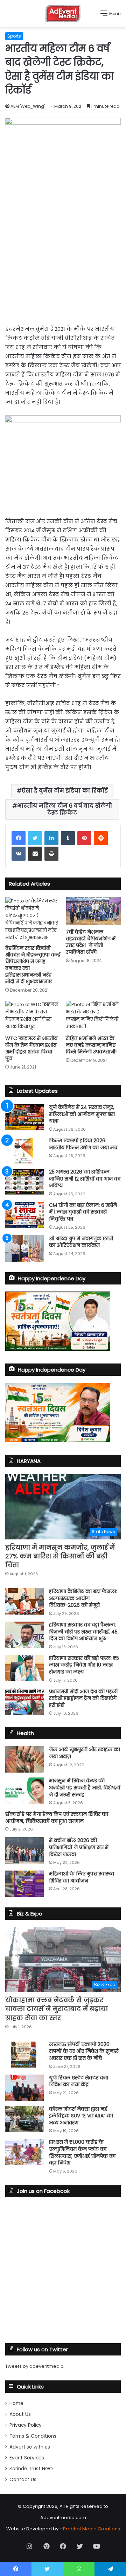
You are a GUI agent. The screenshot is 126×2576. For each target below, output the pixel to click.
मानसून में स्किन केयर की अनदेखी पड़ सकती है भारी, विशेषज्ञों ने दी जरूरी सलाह (85, 1788)
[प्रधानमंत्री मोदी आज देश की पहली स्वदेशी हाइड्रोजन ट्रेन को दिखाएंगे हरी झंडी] (24, 1701)
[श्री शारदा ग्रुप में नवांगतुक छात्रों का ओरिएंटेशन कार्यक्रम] (24, 1248)
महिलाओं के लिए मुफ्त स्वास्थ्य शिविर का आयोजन (82, 1877)
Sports (14, 36)
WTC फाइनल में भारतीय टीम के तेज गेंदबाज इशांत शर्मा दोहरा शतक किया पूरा (31, 1048)
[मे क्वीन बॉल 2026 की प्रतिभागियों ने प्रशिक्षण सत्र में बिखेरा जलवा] (24, 1850)
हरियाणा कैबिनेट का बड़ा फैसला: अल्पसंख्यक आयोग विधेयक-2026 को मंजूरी (83, 1598)
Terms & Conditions (33, 2436)
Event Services (27, 2458)
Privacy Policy (26, 2425)
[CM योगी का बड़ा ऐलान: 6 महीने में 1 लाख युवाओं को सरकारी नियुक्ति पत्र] (24, 1215)
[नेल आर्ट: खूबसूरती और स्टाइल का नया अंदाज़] (24, 1759)
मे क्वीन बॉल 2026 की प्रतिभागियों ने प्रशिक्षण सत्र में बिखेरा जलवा (79, 1847)
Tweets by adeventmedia (34, 2366)
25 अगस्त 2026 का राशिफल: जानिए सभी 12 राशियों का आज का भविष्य (85, 1179)
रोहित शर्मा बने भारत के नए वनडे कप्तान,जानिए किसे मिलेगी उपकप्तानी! (91, 1045)
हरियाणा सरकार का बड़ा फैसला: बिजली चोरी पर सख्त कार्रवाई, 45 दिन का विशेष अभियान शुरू (83, 1632)
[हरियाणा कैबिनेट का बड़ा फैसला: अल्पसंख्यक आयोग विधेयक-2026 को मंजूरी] (24, 1601)
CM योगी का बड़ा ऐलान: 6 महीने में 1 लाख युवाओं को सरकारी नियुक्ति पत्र (83, 1212)
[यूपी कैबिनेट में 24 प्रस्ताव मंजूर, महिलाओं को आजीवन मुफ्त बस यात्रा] (24, 1117)
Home (16, 2403)
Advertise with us (30, 2447)
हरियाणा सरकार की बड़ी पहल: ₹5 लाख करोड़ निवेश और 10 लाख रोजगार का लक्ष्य (84, 1665)
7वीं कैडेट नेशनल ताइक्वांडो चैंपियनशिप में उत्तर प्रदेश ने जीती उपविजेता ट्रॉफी (91, 942)
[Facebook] (19, 838)
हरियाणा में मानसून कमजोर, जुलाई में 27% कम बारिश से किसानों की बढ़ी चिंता (60, 1556)
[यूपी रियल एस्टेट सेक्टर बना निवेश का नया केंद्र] (24, 2088)
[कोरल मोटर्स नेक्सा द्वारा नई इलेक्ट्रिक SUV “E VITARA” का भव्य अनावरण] (24, 2119)
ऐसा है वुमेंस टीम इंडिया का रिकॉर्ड (65, 791)
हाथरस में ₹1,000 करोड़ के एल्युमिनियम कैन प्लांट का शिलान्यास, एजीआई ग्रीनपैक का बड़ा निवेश (82, 2152)
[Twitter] (35, 838)
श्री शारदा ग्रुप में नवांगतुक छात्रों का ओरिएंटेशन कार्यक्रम (81, 1242)
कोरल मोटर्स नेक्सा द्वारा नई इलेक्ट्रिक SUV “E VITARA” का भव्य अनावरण (81, 2116)
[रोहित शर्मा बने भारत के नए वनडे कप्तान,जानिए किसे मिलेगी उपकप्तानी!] (93, 1016)
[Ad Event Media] (63, 14)
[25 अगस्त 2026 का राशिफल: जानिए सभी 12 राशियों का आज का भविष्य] (24, 1182)
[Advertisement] (63, 261)
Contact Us (23, 2480)
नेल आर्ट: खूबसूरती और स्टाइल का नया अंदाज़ (85, 1753)
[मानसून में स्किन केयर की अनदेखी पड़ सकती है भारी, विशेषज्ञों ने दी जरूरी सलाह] (24, 1791)
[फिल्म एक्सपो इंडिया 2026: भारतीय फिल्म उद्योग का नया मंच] (24, 1151)
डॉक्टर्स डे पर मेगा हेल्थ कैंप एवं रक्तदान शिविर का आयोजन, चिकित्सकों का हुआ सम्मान (57, 1818)
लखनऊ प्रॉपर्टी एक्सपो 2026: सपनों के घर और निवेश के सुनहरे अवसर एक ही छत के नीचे (84, 2051)
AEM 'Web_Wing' (28, 106)
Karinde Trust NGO (31, 2469)
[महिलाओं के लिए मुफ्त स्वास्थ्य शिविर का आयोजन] (24, 1884)
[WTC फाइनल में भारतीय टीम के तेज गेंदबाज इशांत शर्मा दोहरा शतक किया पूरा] (33, 1016)
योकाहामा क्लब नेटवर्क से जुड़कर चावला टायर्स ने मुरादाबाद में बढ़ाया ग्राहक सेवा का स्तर (57, 2009)
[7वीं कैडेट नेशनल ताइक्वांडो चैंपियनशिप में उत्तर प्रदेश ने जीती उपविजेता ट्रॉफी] (93, 911)
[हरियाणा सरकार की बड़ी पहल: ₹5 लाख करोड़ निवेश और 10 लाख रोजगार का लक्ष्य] (24, 1668)
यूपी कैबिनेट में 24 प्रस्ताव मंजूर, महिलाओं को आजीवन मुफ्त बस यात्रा (82, 1114)
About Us (20, 2414)
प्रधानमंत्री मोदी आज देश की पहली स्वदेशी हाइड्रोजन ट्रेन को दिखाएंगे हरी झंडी (83, 1698)
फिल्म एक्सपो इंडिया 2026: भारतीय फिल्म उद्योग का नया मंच (83, 1144)
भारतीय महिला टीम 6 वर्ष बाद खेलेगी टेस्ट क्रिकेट (65, 809)
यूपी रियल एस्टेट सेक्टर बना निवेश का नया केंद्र (79, 2081)
